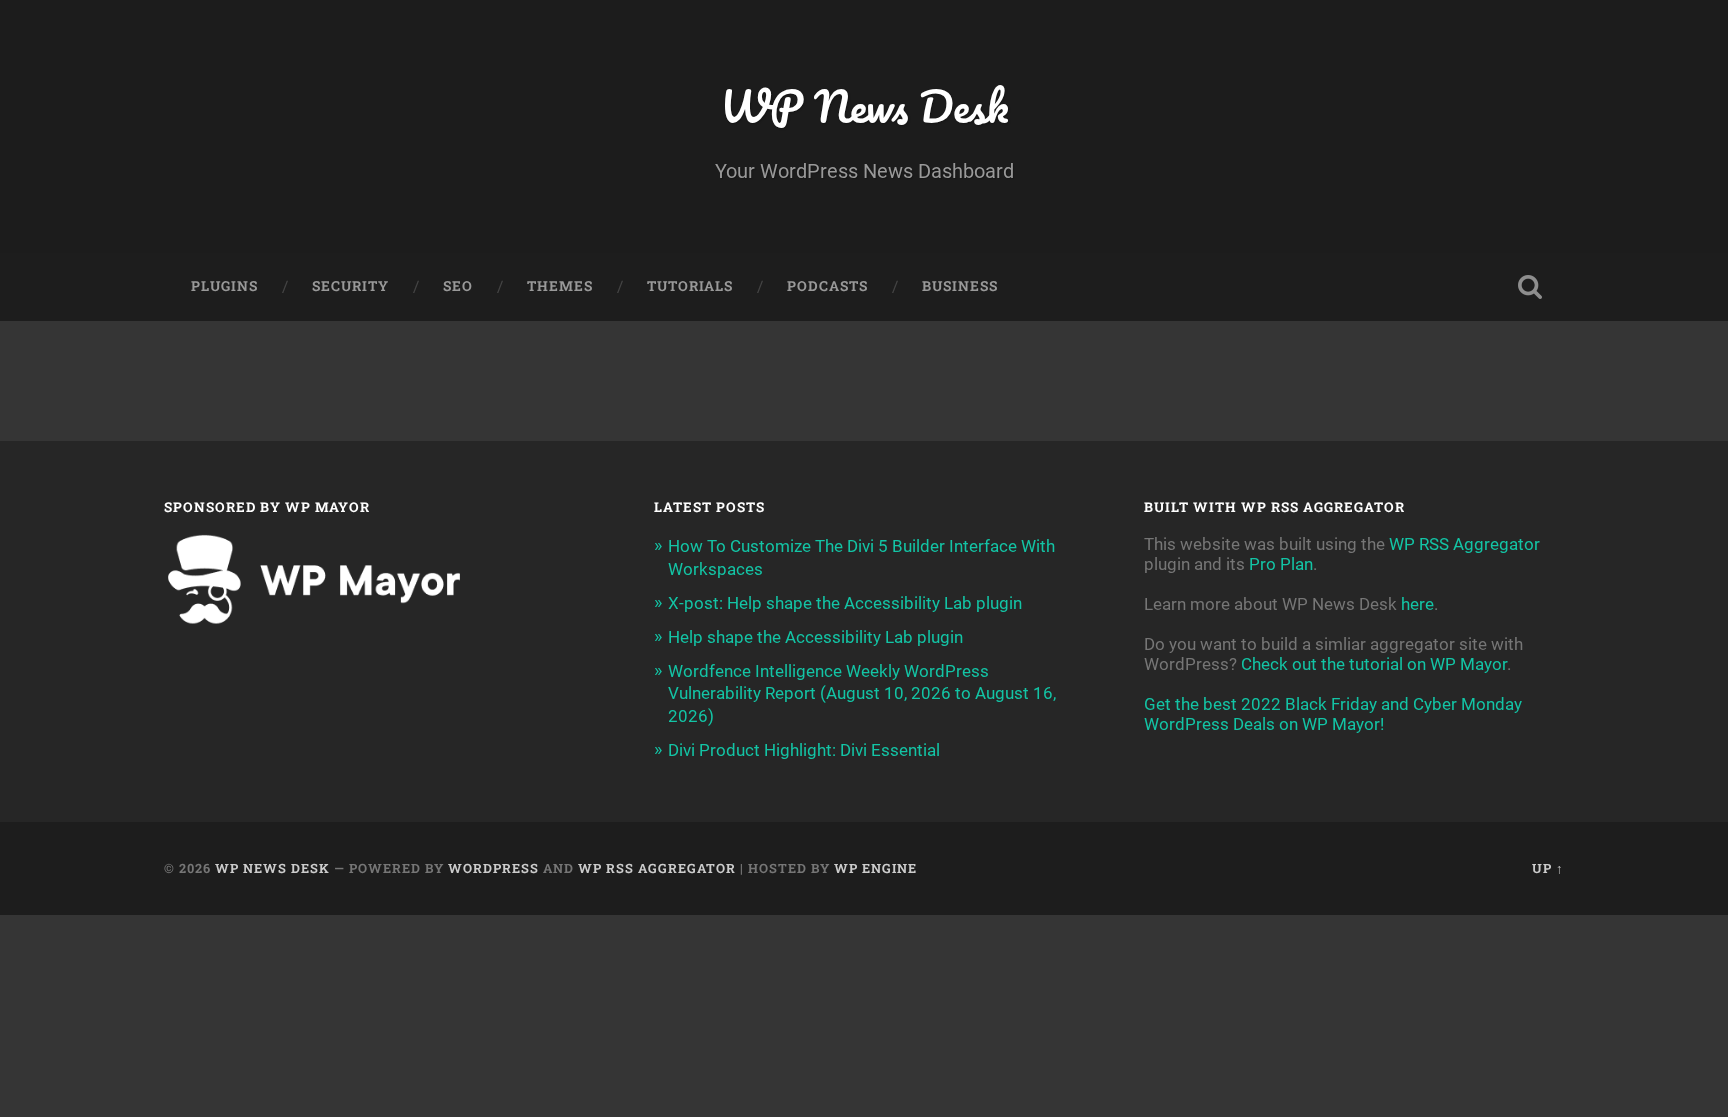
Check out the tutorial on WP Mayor (1374, 664)
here (1417, 604)
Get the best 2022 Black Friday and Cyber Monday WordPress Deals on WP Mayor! (1333, 714)
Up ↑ (1548, 868)
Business (960, 286)
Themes (560, 286)
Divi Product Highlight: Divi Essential (804, 750)
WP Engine (875, 868)
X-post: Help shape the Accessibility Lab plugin (845, 603)
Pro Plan (1281, 564)
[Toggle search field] (1530, 287)
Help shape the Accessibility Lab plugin (815, 637)
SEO (458, 286)
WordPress (493, 868)
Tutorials (690, 286)
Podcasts (827, 286)
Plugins (224, 286)
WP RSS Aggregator (1464, 544)
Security (350, 286)
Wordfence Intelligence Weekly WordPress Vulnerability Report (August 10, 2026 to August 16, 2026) (862, 693)
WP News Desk (864, 105)
